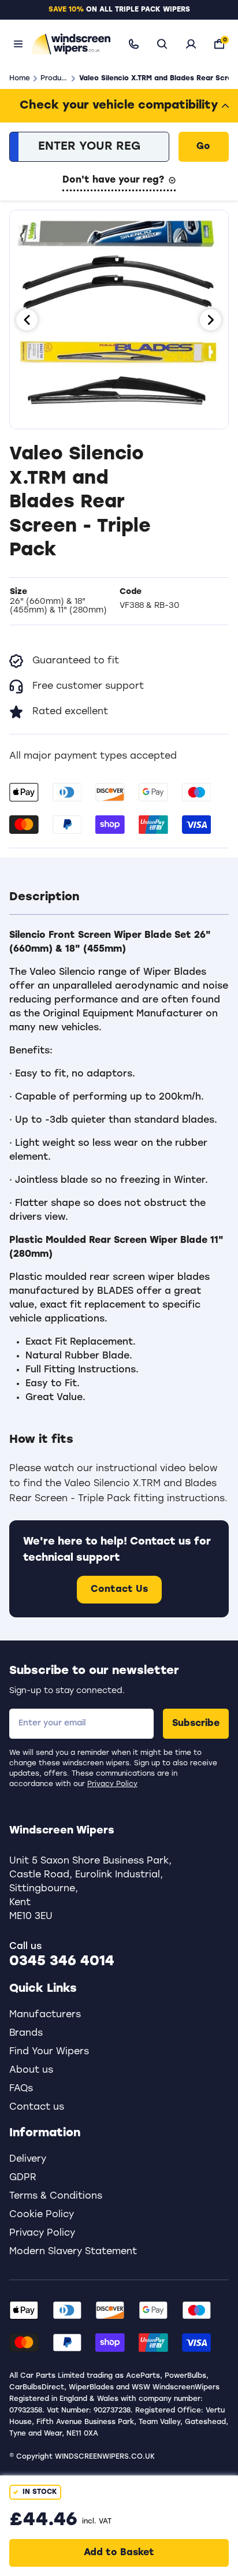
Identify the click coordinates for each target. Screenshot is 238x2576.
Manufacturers (45, 2015)
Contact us (37, 2107)
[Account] (191, 44)
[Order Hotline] (134, 44)
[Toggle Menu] (18, 44)
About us (31, 2070)
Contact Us (119, 1590)
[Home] (69, 44)
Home (20, 79)
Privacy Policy (112, 1784)
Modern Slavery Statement (73, 2252)
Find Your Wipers (49, 2052)
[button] (119, 897)
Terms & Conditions (56, 2196)
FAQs (21, 2089)
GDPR (23, 2178)
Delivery (28, 2159)
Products (54, 79)
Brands (26, 2033)
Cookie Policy (42, 2215)
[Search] (162, 44)
